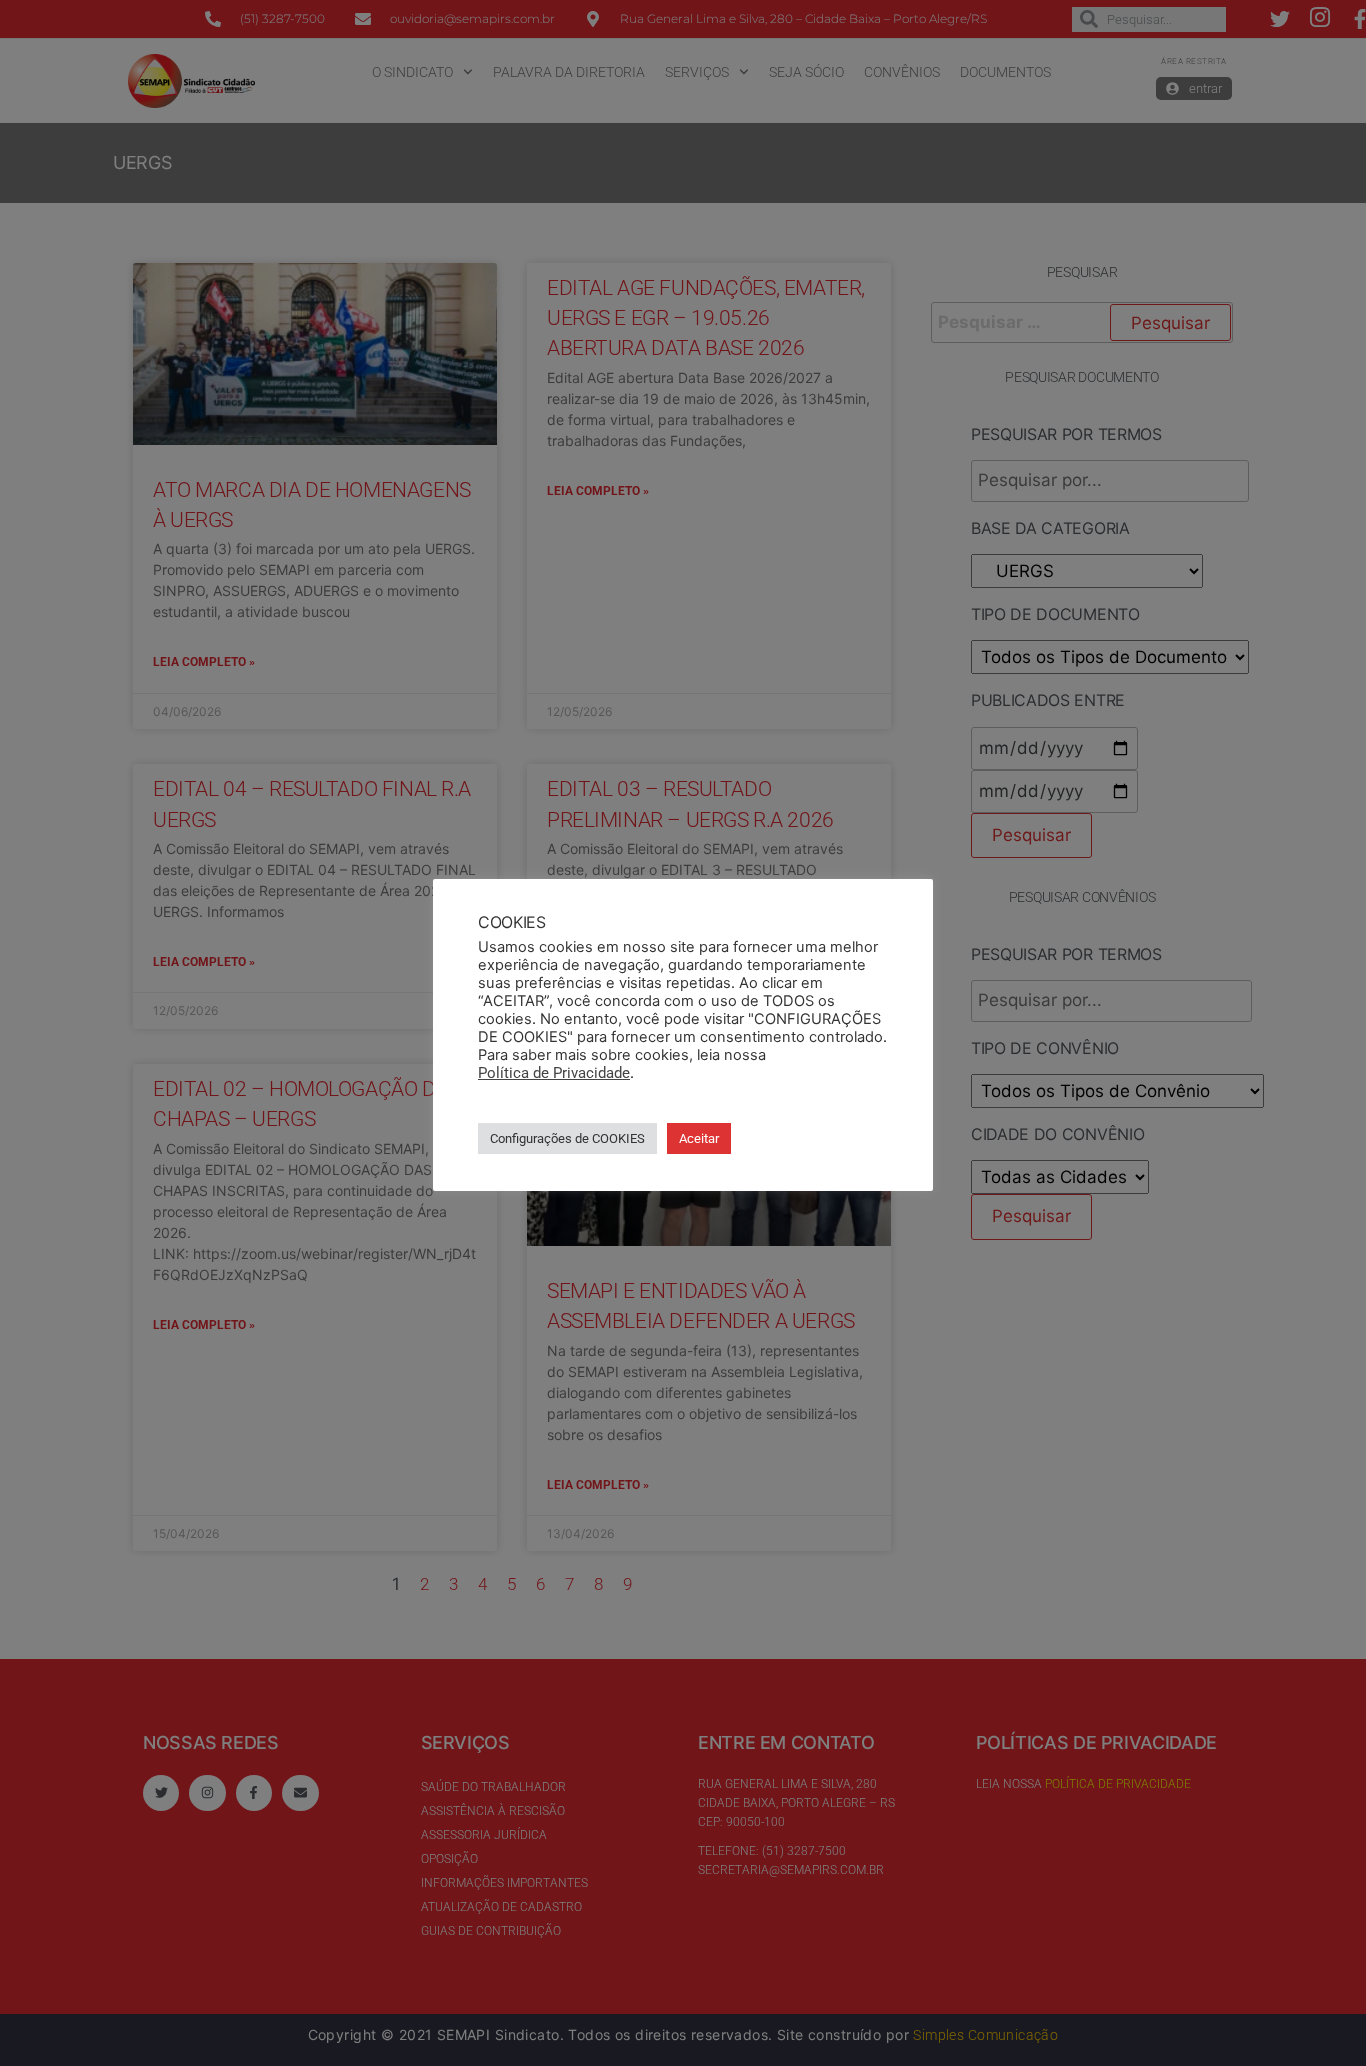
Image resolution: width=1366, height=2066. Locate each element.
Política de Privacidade (554, 1073)
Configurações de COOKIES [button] (567, 1138)
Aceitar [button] (699, 1138)
